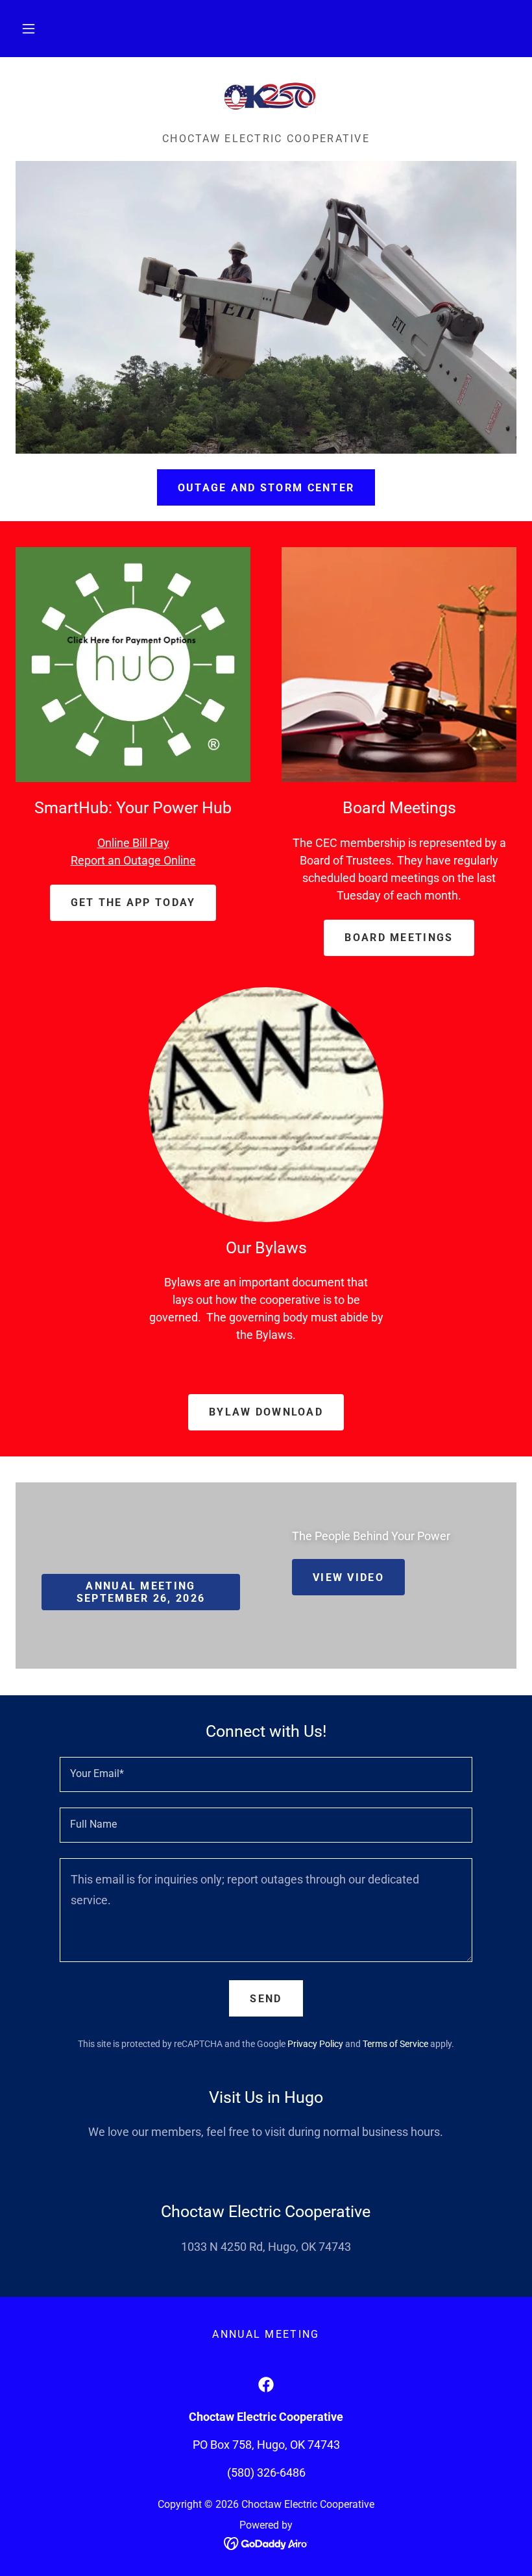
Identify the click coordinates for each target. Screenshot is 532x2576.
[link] (266, 99)
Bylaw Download (266, 1412)
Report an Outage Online (133, 860)
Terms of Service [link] (395, 2044)
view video (348, 1577)
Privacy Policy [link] (315, 2044)
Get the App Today (133, 902)
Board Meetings (399, 938)
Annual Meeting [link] (266, 2334)
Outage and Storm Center (266, 488)
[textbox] (266, 1774)
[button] (29, 29)
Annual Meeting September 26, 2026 (141, 1592)
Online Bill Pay (133, 843)
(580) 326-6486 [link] (266, 2472)
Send (266, 1999)
